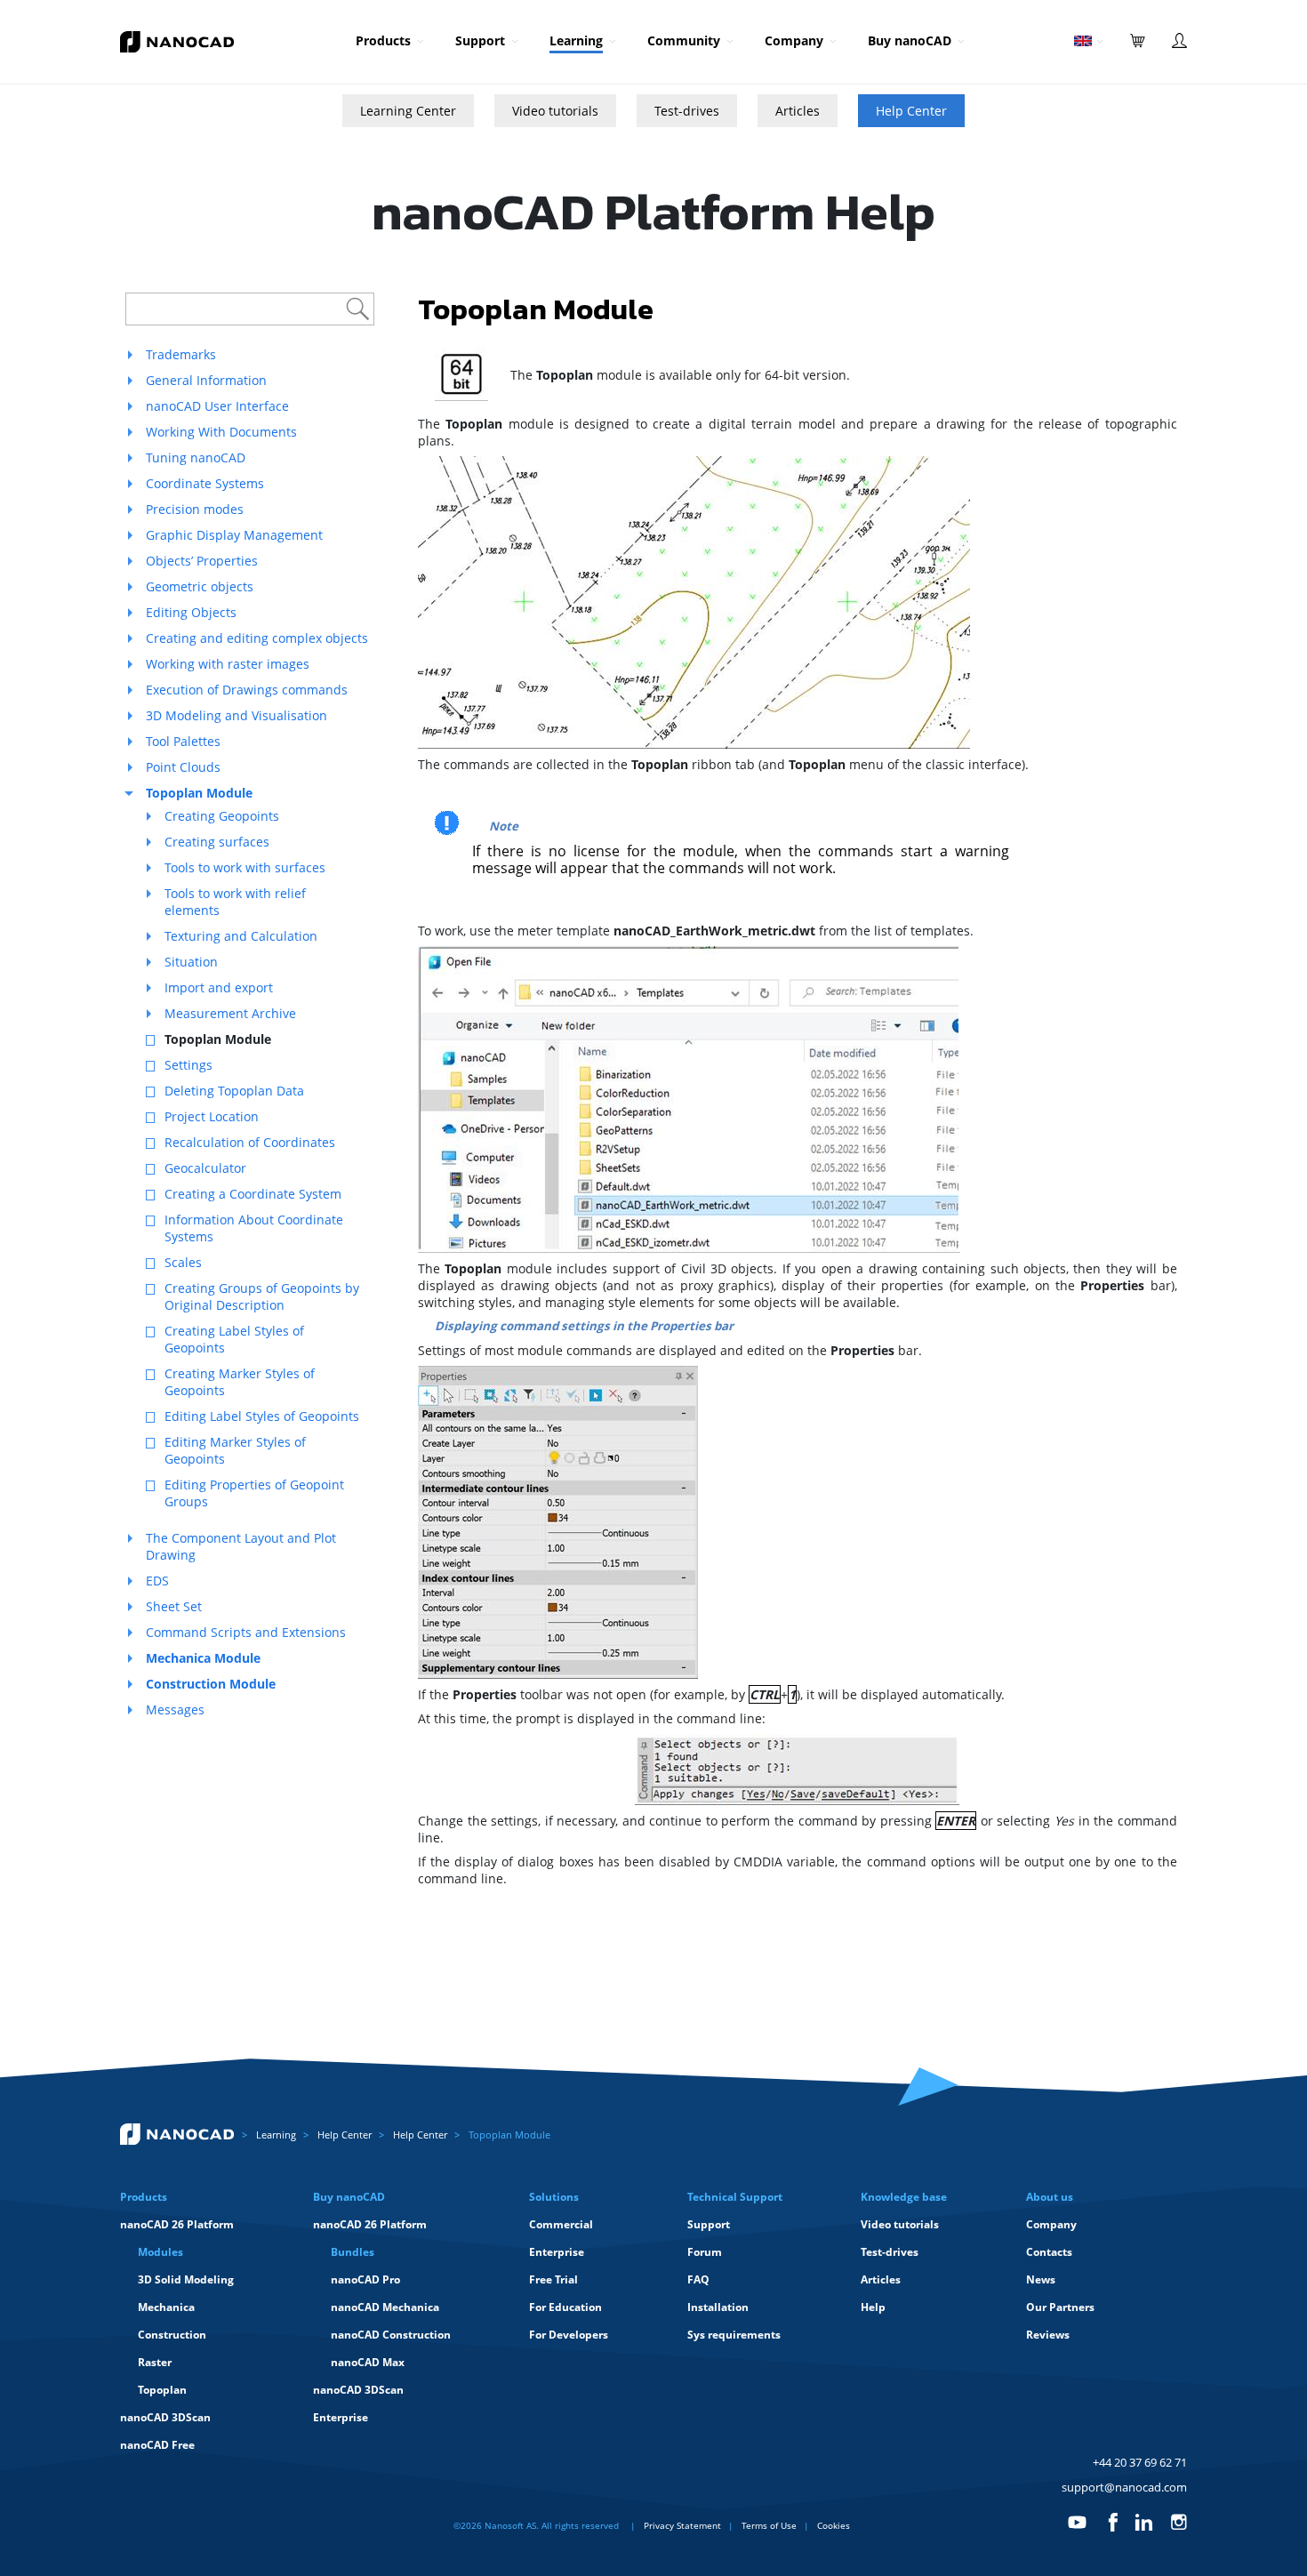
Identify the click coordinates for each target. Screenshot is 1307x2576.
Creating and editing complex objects (257, 638)
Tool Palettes (183, 741)
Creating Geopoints (222, 816)
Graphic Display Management (234, 535)
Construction (172, 2335)
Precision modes (195, 509)
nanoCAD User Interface (217, 406)
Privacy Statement (682, 2525)
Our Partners (1060, 2307)
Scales (183, 1262)
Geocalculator (205, 1168)
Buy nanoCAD (910, 40)
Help (873, 2307)
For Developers (569, 2335)
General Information (206, 380)
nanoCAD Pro (365, 2279)
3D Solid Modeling (186, 2279)
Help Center (911, 111)
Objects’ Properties (202, 561)
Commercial (561, 2224)
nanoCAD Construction (391, 2335)
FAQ (698, 2279)
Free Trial (553, 2279)
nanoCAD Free (157, 2445)
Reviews (1048, 2335)
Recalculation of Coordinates (250, 1142)
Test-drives (687, 111)
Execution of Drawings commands (247, 690)
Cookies (834, 2525)
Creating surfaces (217, 842)
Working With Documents (221, 432)
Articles (798, 111)
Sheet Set (174, 1606)
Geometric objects (200, 586)
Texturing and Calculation (241, 936)
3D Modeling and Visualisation (237, 715)
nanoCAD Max (368, 2362)
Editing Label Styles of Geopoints (262, 1416)
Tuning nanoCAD (196, 457)
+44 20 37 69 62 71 (1140, 2462)
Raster (155, 2362)
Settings (188, 1065)
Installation (718, 2307)
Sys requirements (734, 2335)
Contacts (1049, 2252)
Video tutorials (555, 111)
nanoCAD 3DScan (165, 2417)
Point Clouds (183, 767)
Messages (175, 1709)
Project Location (212, 1116)
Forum (705, 2252)
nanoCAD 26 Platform (177, 2224)
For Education (565, 2307)
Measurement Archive (230, 1013)
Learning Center (408, 111)
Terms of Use (769, 2525)
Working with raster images (228, 664)
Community (684, 40)
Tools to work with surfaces (245, 867)
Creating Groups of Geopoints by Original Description (262, 1296)
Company (794, 40)
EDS (157, 1581)
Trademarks (181, 354)
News (1041, 2279)
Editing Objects (191, 612)
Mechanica (166, 2307)
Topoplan (162, 2390)
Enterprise (341, 2417)
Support (480, 40)
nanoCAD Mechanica (385, 2307)
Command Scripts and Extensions (246, 1632)
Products (383, 40)
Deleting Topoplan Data (234, 1091)
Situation (191, 962)
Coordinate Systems (205, 483)
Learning (576, 40)
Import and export (219, 987)
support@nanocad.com (1124, 2487)
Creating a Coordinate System (253, 1194)
